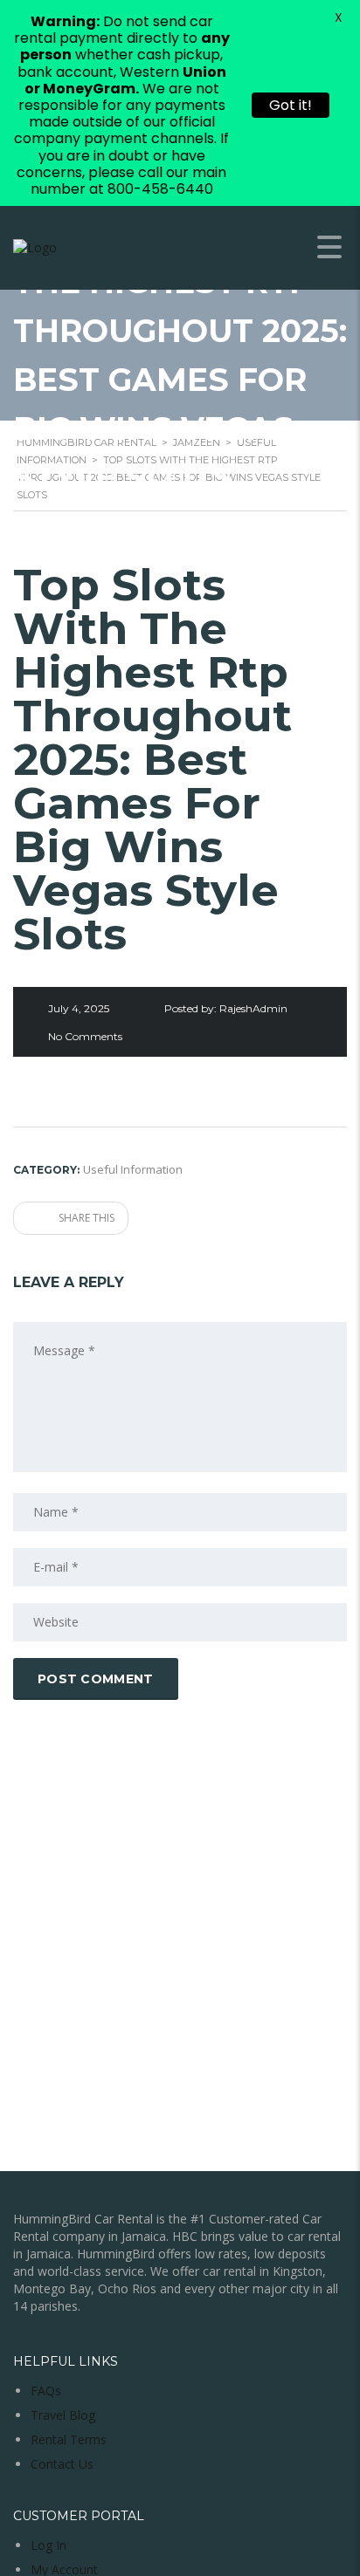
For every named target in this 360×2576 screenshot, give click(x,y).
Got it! (291, 105)
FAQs (46, 2391)
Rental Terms (69, 2439)
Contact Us (62, 2464)
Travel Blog (63, 2415)
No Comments (85, 1036)
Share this (85, 1218)
